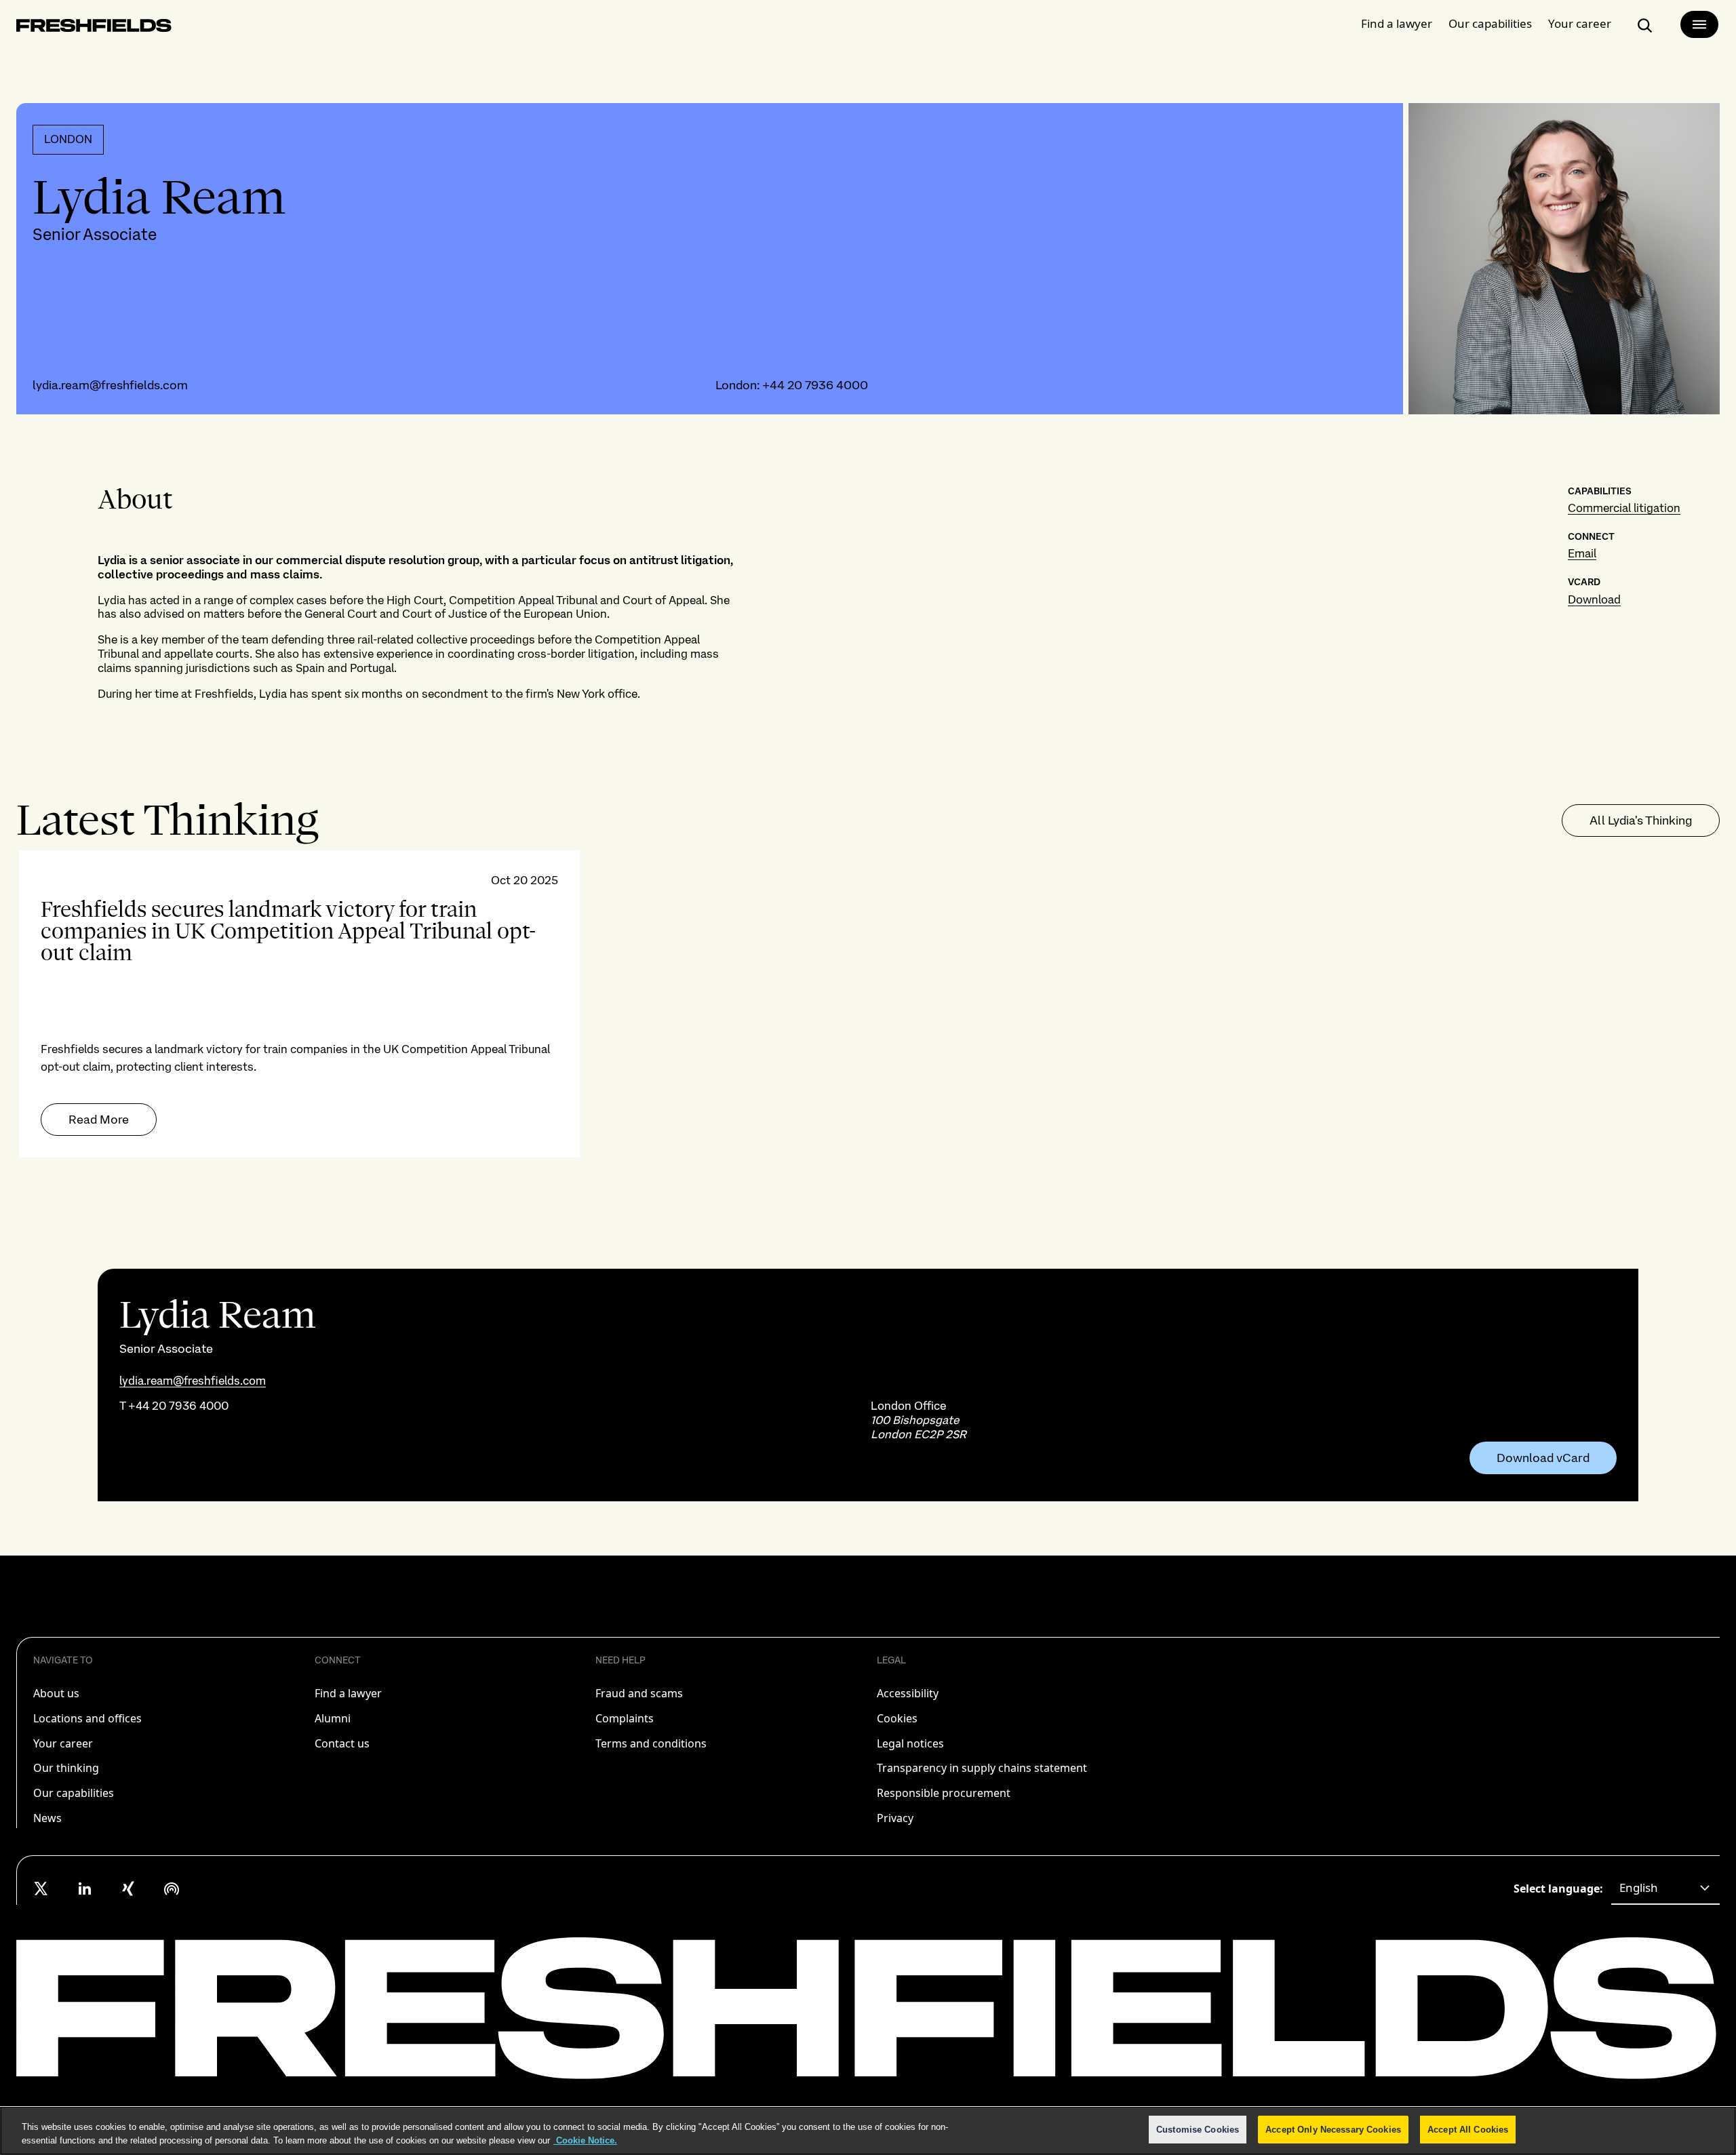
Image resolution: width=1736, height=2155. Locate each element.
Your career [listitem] (63, 1743)
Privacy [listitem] (895, 1818)
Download (1594, 599)
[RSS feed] (172, 1889)
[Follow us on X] (41, 1889)
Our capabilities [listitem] (74, 1793)
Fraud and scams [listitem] (639, 1693)
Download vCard (1543, 1458)
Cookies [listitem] (897, 1718)
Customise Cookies (1198, 2130)
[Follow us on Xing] (128, 1889)
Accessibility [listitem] (908, 1693)
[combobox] (1665, 1889)
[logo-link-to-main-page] (94, 28)
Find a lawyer (1397, 23)
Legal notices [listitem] (910, 1743)
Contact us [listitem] (342, 1743)
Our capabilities (1490, 23)
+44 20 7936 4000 (815, 385)
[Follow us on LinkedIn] (85, 1889)
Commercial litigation (1624, 508)
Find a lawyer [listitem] (348, 1693)
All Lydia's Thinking (1641, 820)
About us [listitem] (56, 1693)
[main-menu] (1699, 24)
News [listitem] (47, 1818)
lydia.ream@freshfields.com (110, 385)
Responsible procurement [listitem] (944, 1793)
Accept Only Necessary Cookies (1333, 2130)
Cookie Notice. (585, 2140)
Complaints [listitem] (625, 1718)
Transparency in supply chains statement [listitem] (982, 1768)
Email (1582, 553)
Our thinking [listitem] (66, 1768)
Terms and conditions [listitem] (651, 1743)
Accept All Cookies (1468, 2130)
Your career (1580, 23)
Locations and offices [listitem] (87, 1718)
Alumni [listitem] (333, 1718)
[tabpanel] (868, 1004)
